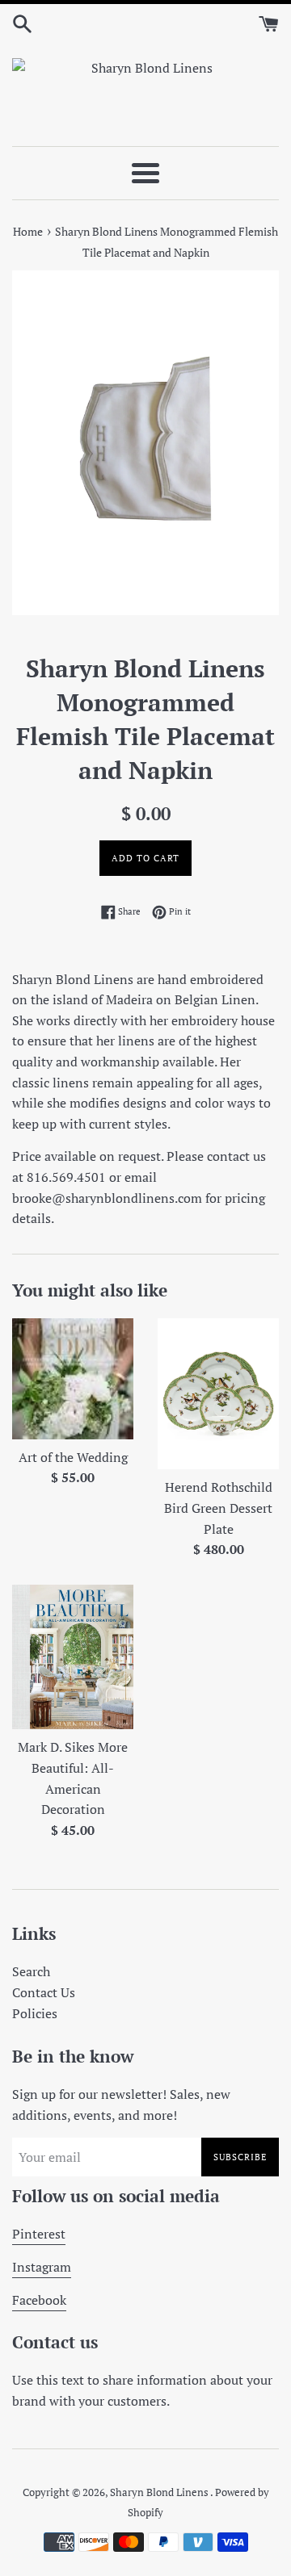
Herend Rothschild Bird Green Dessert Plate (218, 1508)
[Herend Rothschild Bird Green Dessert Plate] (218, 1394)
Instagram (42, 2267)
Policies (35, 2013)
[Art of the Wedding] (73, 1379)
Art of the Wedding (73, 1457)
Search (31, 1971)
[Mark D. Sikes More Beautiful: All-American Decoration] (73, 1657)
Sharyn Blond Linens (160, 2492)
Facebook (39, 2300)
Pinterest (39, 2234)
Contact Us (44, 1992)
